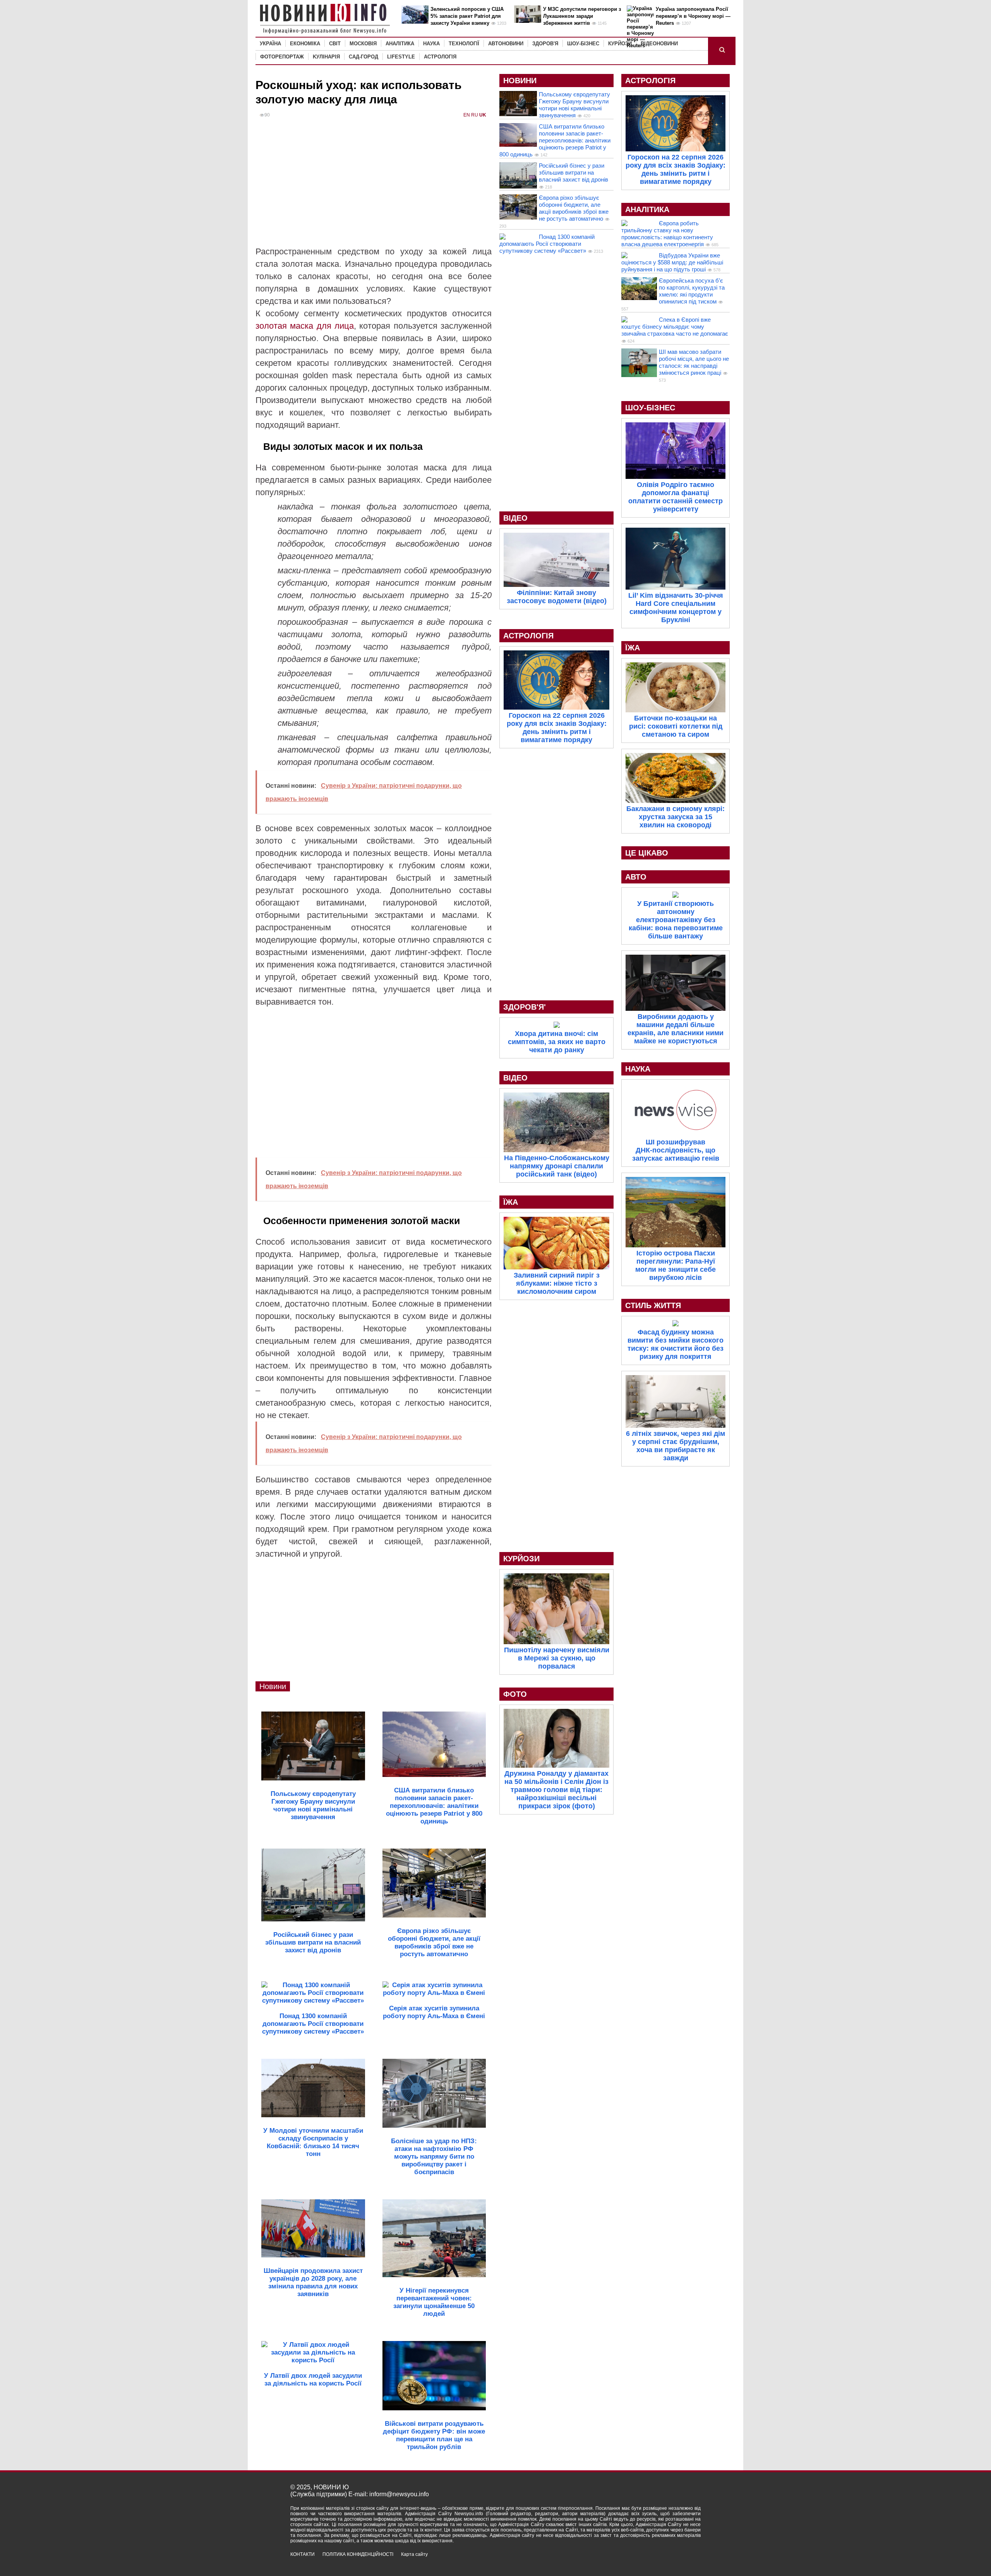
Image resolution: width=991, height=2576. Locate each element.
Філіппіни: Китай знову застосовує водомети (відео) (557, 597)
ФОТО (515, 1694)
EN (467, 115)
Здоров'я (545, 44)
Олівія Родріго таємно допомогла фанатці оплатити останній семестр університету (676, 497)
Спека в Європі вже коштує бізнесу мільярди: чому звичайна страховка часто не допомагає (675, 327)
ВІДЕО (515, 518)
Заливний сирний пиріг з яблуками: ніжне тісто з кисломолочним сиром (557, 1283)
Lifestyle (401, 57)
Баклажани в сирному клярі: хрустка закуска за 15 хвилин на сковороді (676, 817)
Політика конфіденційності (358, 2554)
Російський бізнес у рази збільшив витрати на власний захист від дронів (574, 172)
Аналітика (400, 44)
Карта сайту (414, 2554)
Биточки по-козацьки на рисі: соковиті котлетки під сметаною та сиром (676, 726)
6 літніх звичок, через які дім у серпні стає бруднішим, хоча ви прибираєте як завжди (676, 1446)
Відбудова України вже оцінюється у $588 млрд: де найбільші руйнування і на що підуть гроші (672, 262)
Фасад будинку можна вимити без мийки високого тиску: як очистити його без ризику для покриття (676, 1344)
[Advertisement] (374, 187)
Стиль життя (653, 1305)
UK (483, 115)
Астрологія (440, 57)
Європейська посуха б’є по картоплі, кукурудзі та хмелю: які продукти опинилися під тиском (692, 291)
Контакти (303, 2554)
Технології (464, 44)
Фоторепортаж (282, 57)
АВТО (636, 877)
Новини (273, 1686)
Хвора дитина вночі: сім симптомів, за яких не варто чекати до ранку (557, 1042)
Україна (270, 44)
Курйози (620, 44)
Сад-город (363, 57)
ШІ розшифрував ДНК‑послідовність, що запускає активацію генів (676, 1150)
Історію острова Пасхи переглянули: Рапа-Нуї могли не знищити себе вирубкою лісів (676, 1265)
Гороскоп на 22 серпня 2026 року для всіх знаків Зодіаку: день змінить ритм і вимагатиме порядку (557, 728)
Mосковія (363, 44)
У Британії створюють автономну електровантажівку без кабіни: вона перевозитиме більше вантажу (676, 920)
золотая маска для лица (305, 326)
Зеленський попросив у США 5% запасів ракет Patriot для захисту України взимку (467, 16)
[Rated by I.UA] (684, 2561)
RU (475, 115)
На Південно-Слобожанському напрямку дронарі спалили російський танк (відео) (557, 1166)
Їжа (511, 1202)
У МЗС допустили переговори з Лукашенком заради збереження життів (582, 16)
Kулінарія (326, 57)
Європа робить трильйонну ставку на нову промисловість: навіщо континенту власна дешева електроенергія (667, 234)
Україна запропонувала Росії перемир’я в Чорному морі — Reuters (693, 16)
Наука (431, 44)
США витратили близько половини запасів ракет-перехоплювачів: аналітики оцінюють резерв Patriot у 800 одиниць (555, 140)
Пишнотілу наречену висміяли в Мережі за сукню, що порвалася (557, 1658)
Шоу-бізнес (583, 44)
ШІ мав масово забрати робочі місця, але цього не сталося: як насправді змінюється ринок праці (694, 362)
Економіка (305, 44)
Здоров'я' (525, 1007)
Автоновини (506, 44)
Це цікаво (647, 853)
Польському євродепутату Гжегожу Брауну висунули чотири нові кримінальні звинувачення (574, 105)
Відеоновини (659, 44)
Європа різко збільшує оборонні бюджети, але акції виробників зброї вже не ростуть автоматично (574, 208)
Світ (335, 44)
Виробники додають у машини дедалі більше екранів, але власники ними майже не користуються (676, 1029)
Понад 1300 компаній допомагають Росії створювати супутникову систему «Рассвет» (547, 244)
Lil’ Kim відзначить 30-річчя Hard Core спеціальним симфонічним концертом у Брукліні (676, 608)
